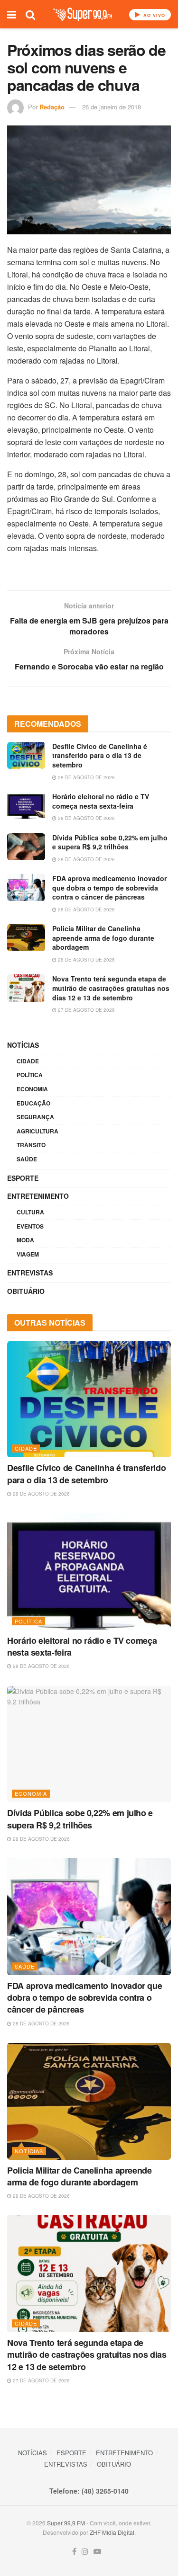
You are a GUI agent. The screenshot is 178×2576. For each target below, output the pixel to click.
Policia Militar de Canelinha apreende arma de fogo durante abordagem (103, 938)
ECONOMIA (32, 1089)
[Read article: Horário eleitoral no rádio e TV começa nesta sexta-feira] (26, 806)
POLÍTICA (30, 1075)
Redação (52, 107)
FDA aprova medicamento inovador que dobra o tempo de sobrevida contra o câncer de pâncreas (109, 887)
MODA (25, 1240)
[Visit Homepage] (82, 14)
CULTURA (30, 1212)
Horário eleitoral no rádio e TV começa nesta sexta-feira (101, 801)
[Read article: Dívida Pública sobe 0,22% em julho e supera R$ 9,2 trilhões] (26, 847)
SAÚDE (27, 1159)
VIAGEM (28, 1254)
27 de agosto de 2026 (86, 1010)
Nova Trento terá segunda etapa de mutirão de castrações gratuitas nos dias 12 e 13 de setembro (111, 988)
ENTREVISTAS (30, 1273)
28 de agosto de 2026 (86, 777)
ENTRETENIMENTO (38, 1196)
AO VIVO (153, 15)
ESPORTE (23, 1178)
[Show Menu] (12, 14)
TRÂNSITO (31, 1145)
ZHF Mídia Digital (112, 2532)
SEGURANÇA (35, 1117)
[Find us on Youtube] (97, 2552)
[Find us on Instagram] (85, 2552)
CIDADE (28, 1061)
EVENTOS (30, 1226)
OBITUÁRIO (26, 1291)
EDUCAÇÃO (33, 1103)
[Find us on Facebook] (74, 2552)
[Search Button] (30, 14)
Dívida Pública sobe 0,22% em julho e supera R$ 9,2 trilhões (110, 842)
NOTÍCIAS (23, 1045)
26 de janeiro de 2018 (112, 107)
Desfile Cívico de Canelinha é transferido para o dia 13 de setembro (100, 755)
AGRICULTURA (37, 1131)
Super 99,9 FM (66, 2523)
